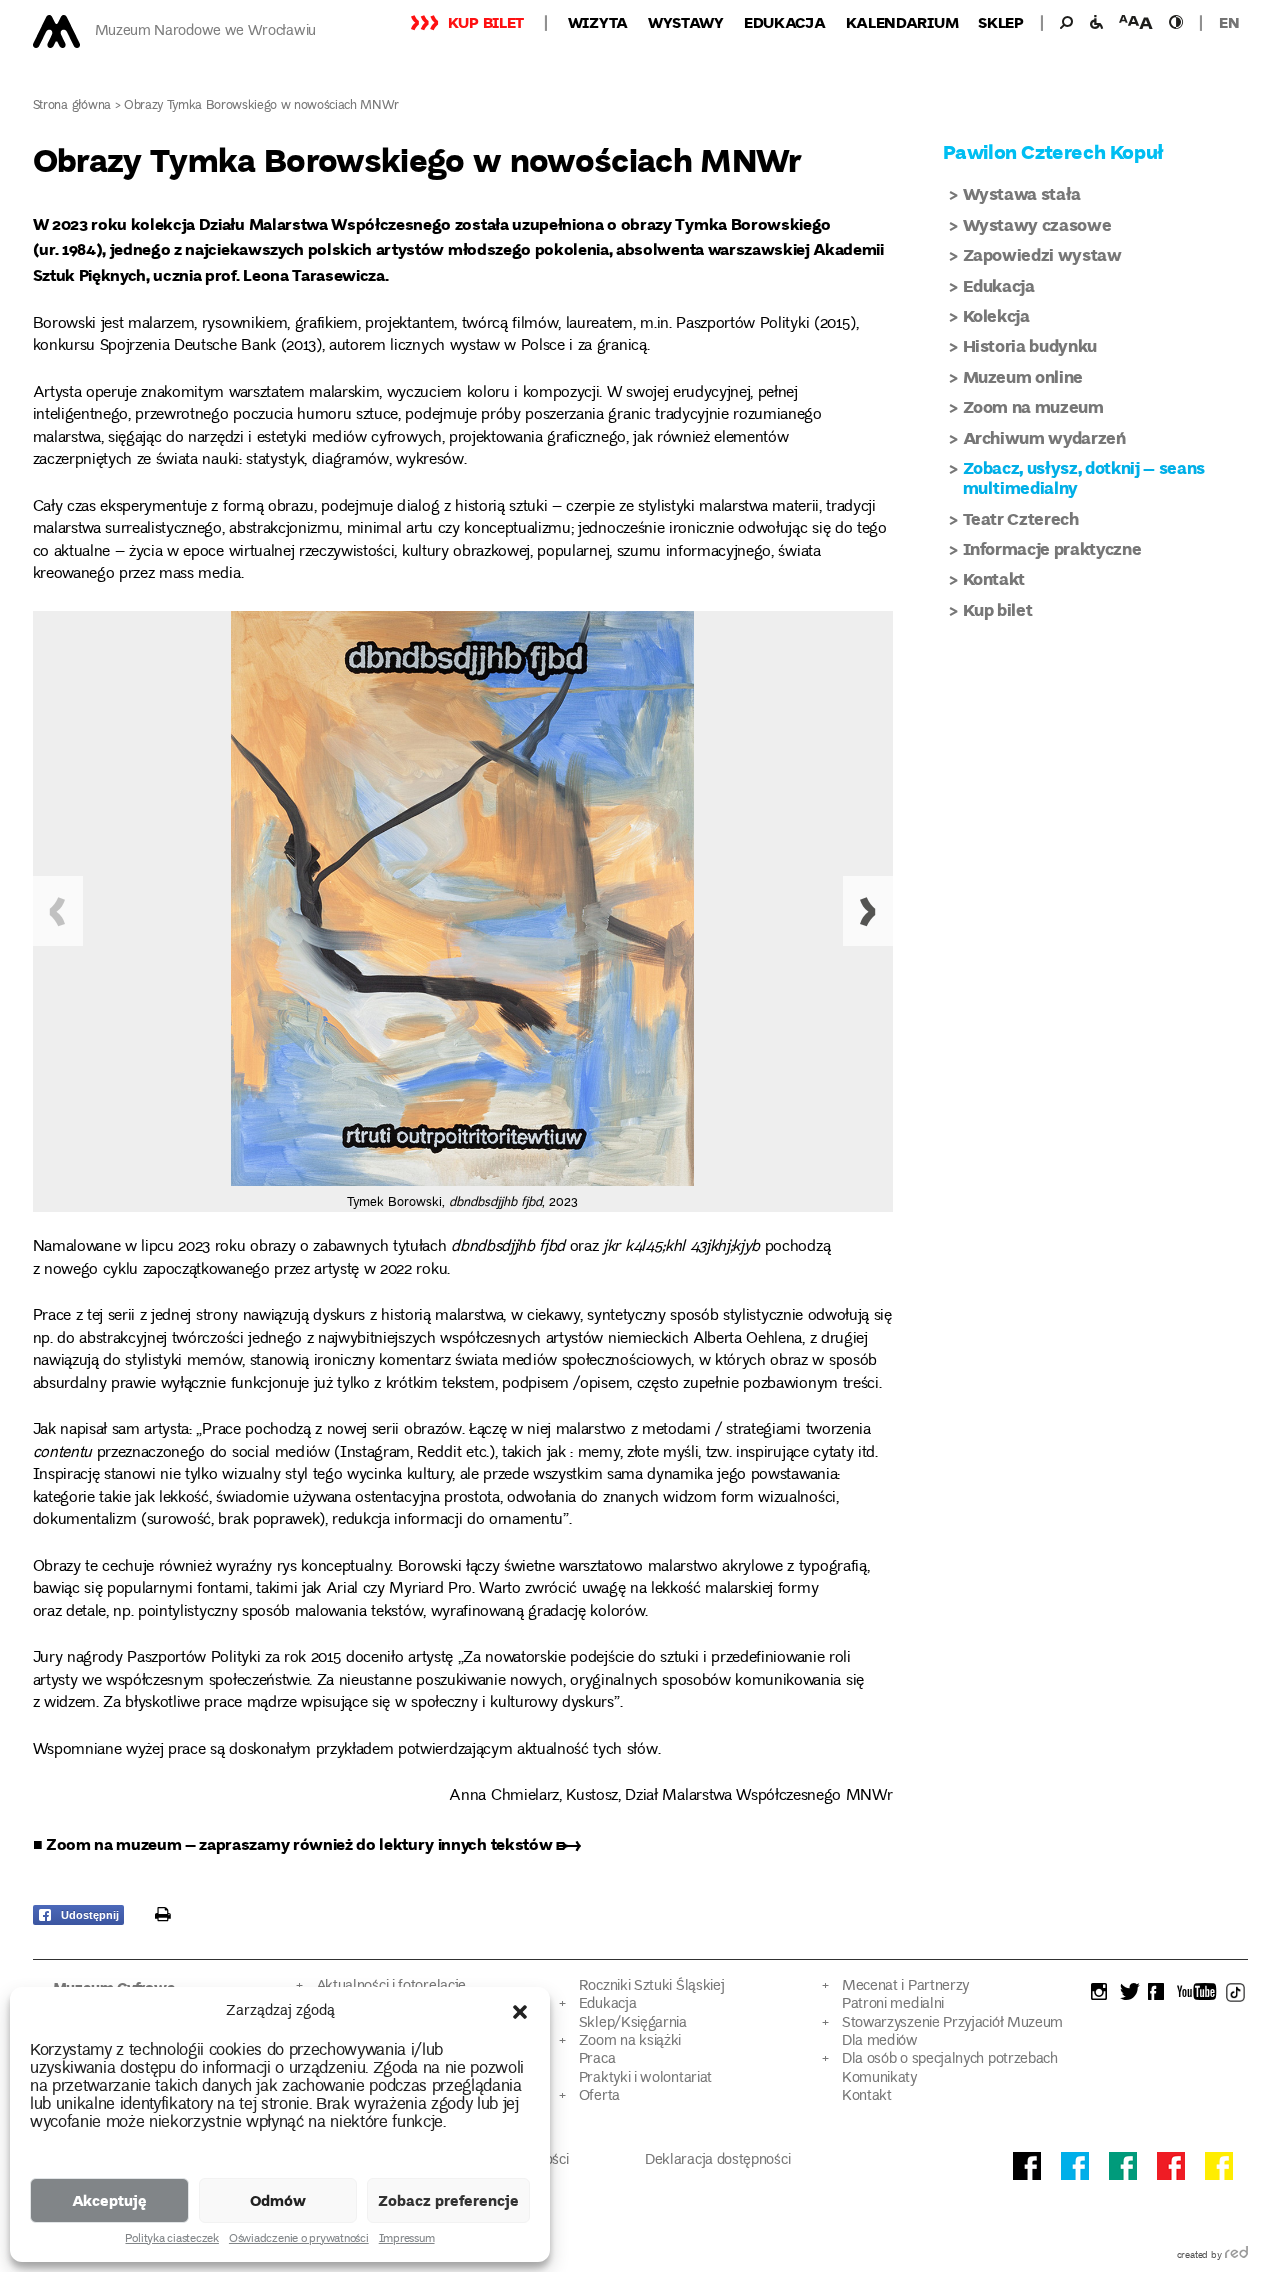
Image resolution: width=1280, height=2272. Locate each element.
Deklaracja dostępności (717, 2160)
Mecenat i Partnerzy (905, 1986)
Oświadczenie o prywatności (299, 2240)
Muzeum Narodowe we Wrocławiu (205, 31)
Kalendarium (902, 22)
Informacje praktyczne (1052, 548)
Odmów (278, 2200)
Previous (58, 911)
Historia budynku (1030, 345)
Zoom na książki (630, 2041)
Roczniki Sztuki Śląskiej (652, 1986)
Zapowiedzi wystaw (1042, 254)
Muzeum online (1023, 376)
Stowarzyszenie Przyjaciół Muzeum (952, 2023)
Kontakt (994, 578)
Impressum (407, 2240)
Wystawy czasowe (1037, 224)
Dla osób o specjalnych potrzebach (950, 2059)
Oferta (599, 2096)
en (1229, 22)
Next (868, 911)
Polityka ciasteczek (171, 2240)
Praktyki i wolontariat (645, 2078)
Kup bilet (486, 22)
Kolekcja (996, 315)
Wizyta (598, 22)
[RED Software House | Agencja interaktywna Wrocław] (1236, 2256)
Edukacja (785, 22)
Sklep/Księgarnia (633, 2023)
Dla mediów (880, 2041)
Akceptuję (109, 2200)
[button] (520, 2012)
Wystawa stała (1022, 193)
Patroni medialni (893, 2004)
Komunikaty (879, 2078)
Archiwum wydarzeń (1044, 437)
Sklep (1001, 22)
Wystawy (686, 22)
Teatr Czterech (1021, 518)
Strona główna (72, 106)
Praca (597, 2059)
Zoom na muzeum (1033, 406)
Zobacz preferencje (448, 2200)
